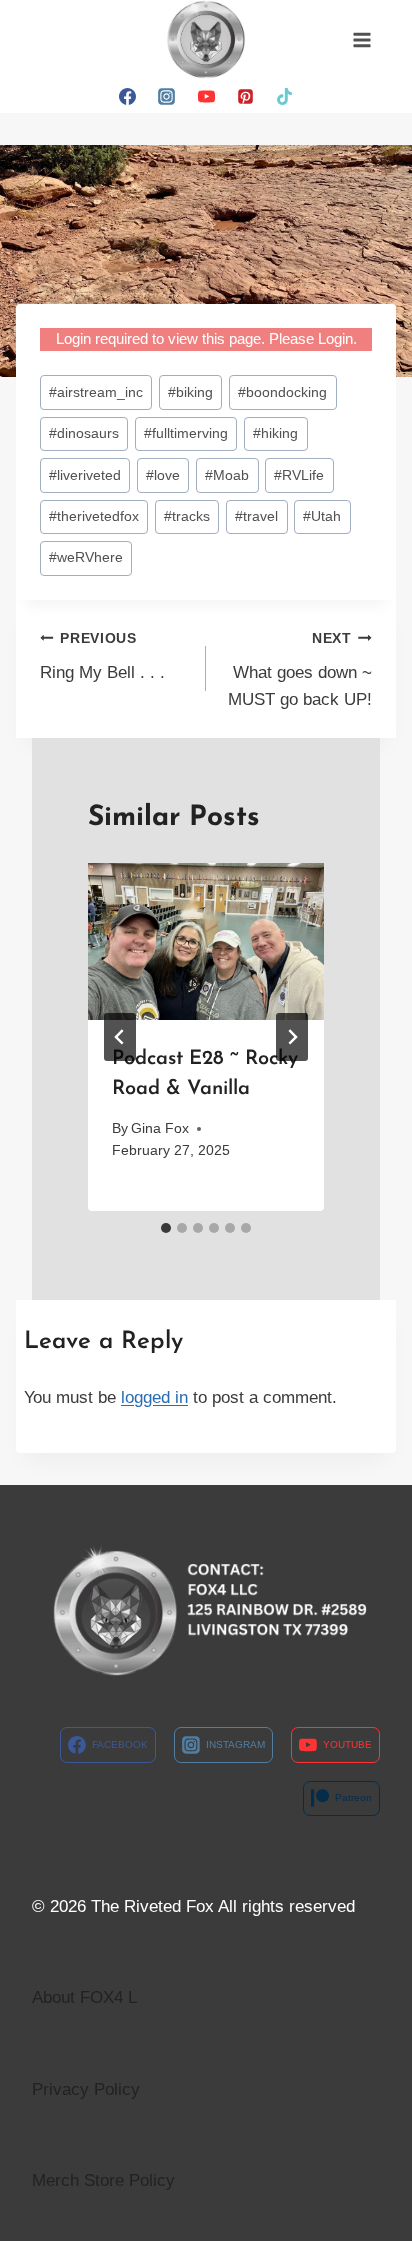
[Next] (292, 1037)
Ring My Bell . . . (102, 657)
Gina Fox (160, 1128)
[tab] (166, 1228)
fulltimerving (186, 433)
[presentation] (206, 941)
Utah (322, 516)
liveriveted (85, 475)
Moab (227, 475)
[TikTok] (284, 96)
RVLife (299, 475)
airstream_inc (96, 392)
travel (256, 516)
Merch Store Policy (103, 2180)
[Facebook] (128, 96)
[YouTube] (206, 96)
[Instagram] (167, 96)
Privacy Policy (86, 2089)
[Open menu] (361, 39)
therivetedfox (94, 516)
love (163, 475)
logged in (154, 1397)
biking (190, 392)
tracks (187, 516)
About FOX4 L (84, 1997)
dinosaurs (84, 433)
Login (335, 339)
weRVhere (86, 557)
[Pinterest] (245, 96)
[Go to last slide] (120, 1037)
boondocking (282, 392)
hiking (275, 433)
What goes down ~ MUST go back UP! (300, 670)
